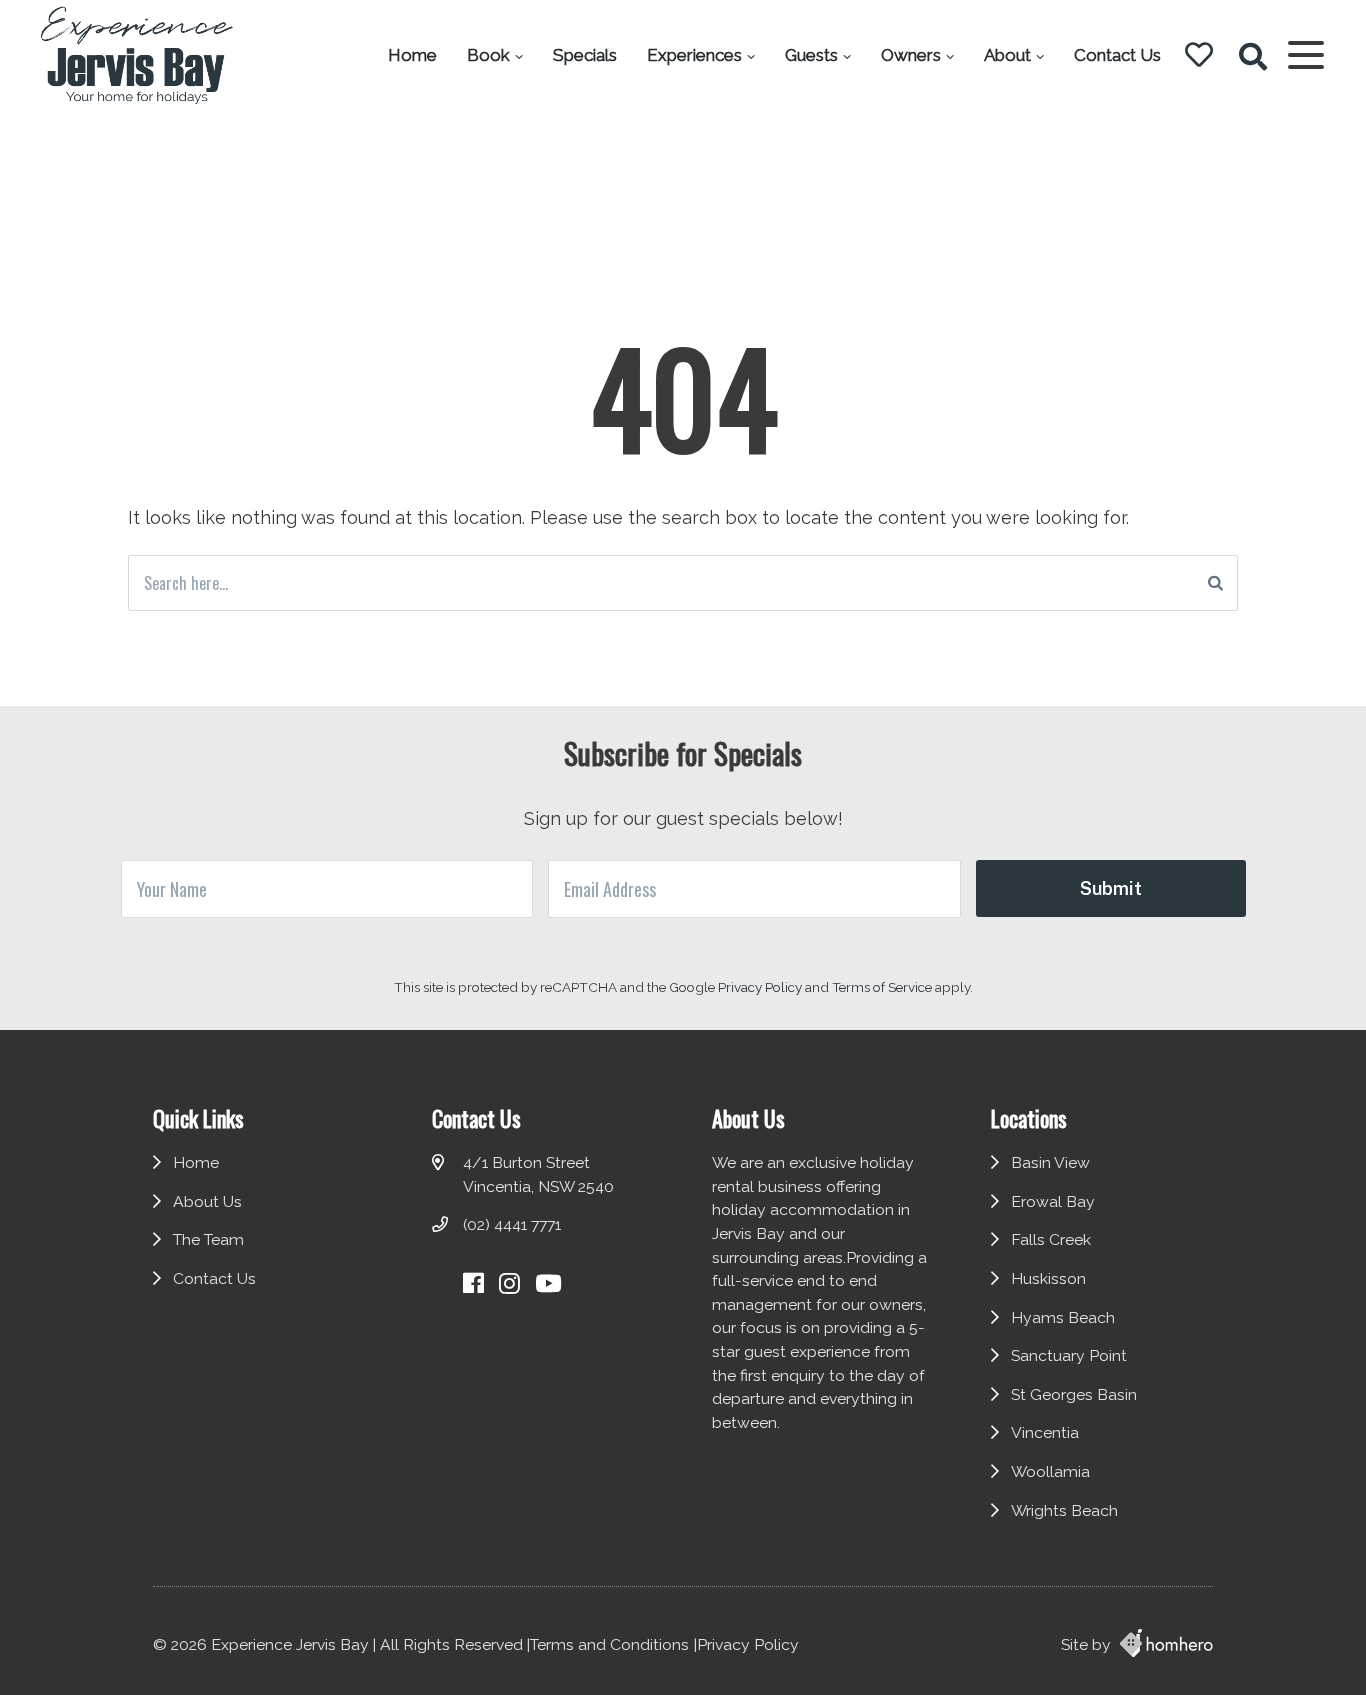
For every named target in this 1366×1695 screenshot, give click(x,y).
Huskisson (1048, 1278)
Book (488, 55)
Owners (911, 55)
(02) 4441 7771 (512, 1224)
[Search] (1215, 583)
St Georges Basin (1074, 1394)
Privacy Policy (761, 987)
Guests (811, 55)
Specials (585, 55)
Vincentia (1045, 1432)
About (1007, 55)
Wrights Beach (1064, 1510)
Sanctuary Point (1069, 1355)
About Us (207, 1201)
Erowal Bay (1053, 1201)
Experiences (694, 55)
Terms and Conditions (609, 1644)
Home (412, 55)
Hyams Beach (1063, 1317)
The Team (208, 1239)
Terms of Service (883, 987)
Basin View (1050, 1162)
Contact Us (1117, 55)
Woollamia (1050, 1471)
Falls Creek (1051, 1239)
